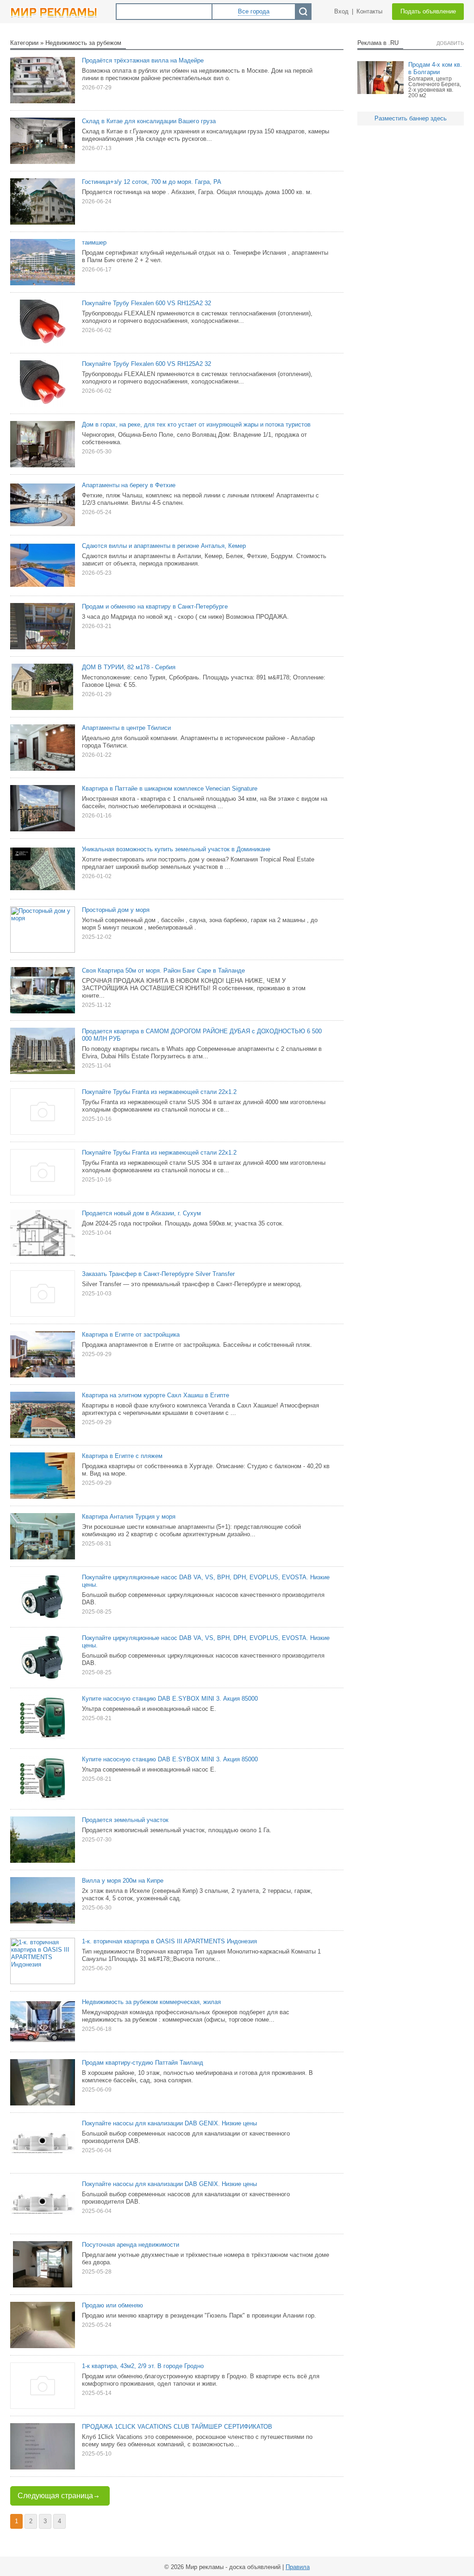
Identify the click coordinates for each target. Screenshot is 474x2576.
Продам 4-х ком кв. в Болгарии (435, 68)
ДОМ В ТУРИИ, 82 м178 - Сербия (129, 667)
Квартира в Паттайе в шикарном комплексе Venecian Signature (170, 789)
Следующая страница (55, 2496)
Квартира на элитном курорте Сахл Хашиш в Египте (156, 1395)
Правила (298, 2567)
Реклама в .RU (378, 43)
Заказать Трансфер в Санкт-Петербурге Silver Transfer (158, 1274)
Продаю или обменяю (112, 2305)
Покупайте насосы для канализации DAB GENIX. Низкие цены (169, 2123)
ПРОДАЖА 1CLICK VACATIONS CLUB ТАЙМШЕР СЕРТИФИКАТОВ (177, 2427)
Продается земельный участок (125, 1820)
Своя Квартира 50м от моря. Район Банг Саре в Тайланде (163, 971)
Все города (254, 11)
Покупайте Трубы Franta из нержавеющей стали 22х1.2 (159, 1092)
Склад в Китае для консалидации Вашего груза (149, 121)
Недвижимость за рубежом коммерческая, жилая (151, 2002)
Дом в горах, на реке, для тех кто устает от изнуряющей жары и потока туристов (196, 424)
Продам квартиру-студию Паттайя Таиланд (143, 2063)
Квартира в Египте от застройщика (131, 1335)
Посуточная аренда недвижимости (131, 2245)
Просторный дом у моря (116, 910)
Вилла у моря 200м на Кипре (123, 1881)
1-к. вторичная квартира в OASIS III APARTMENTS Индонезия (169, 1941)
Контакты (369, 11)
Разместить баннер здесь (411, 118)
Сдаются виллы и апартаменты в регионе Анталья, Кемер (164, 546)
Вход (341, 11)
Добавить (450, 43)
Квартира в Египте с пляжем (122, 1456)
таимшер (94, 242)
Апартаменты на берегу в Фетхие (129, 485)
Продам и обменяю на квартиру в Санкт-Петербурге (155, 606)
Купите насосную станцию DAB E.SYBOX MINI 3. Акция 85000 (170, 1699)
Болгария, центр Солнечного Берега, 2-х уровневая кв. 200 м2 (435, 87)
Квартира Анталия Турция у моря (129, 1517)
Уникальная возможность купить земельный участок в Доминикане (176, 849)
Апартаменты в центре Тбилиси (126, 728)
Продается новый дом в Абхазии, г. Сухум (141, 1213)
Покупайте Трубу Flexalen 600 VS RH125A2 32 (147, 303)
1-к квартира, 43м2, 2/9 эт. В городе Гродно (143, 2366)
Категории (24, 43)
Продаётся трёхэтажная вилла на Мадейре (143, 60)
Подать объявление (428, 11)
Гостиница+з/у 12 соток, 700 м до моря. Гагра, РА (152, 182)
